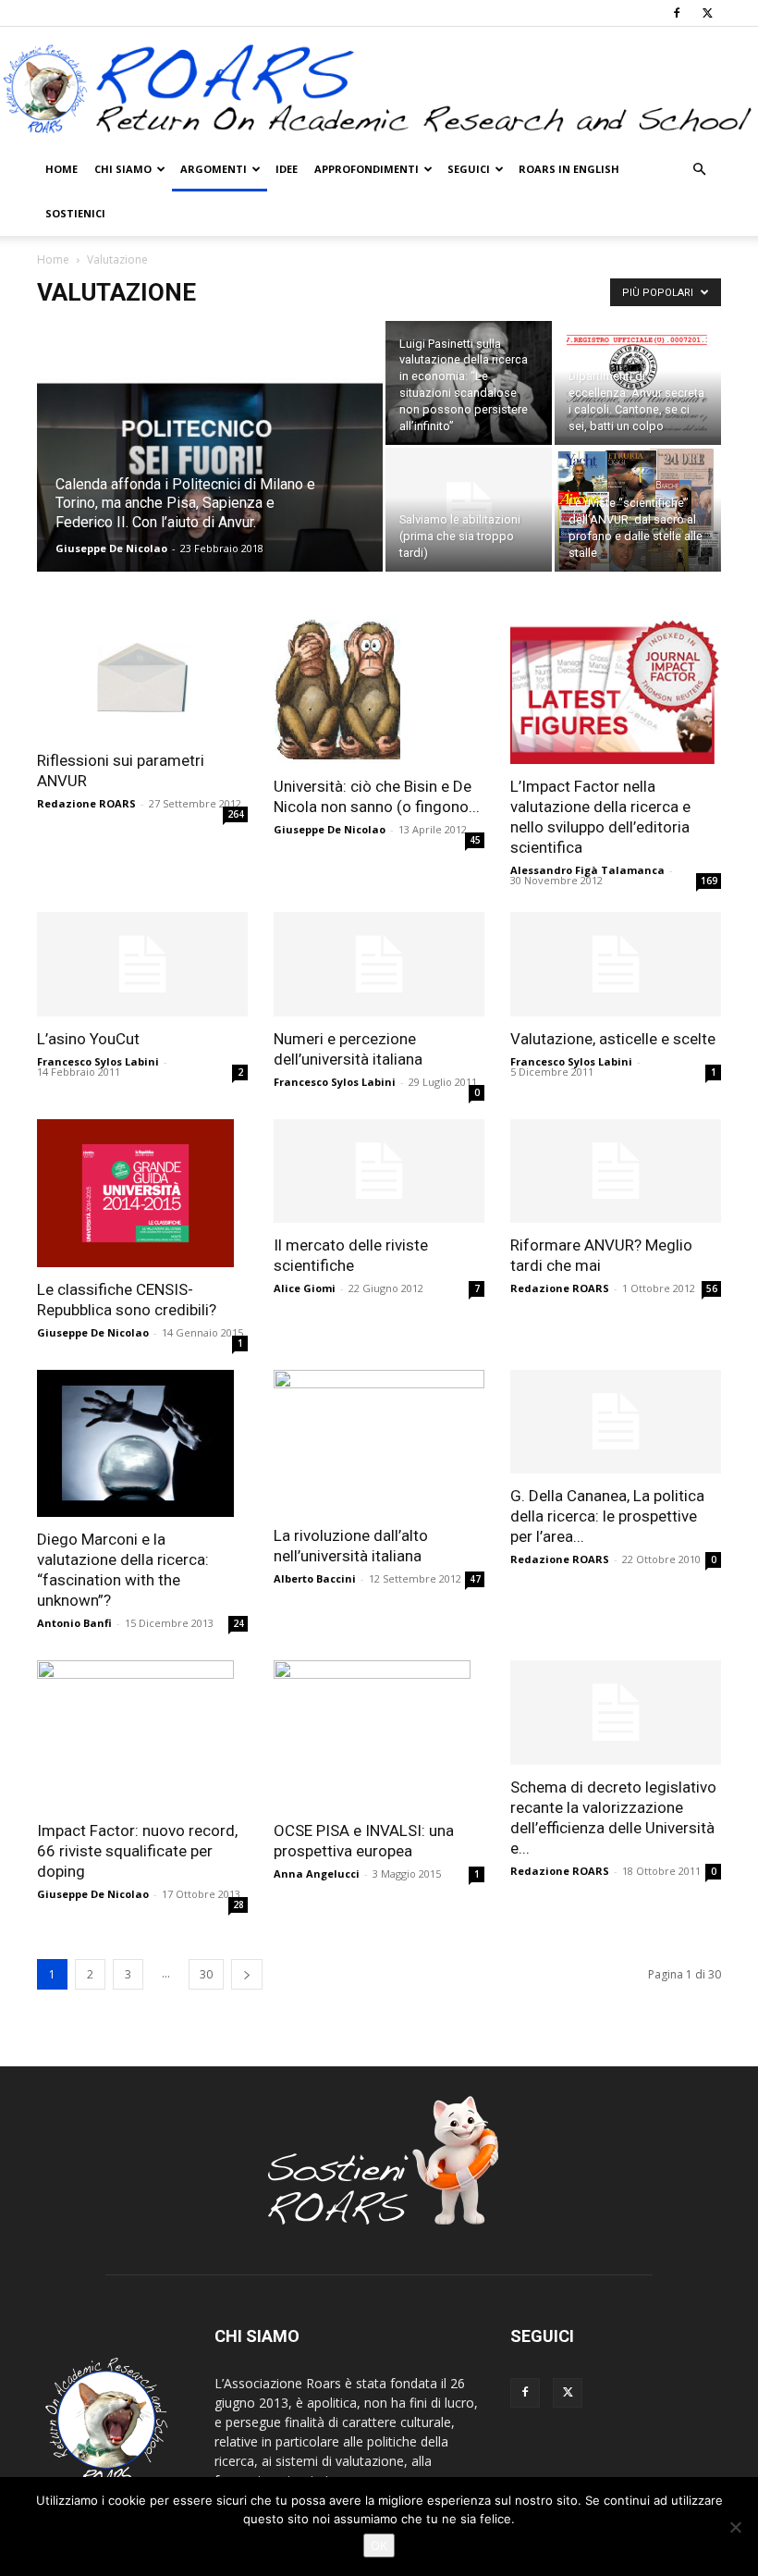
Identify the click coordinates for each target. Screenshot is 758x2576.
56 (712, 1288)
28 (238, 1904)
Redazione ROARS (86, 803)
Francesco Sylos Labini (98, 1061)
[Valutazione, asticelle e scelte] (616, 964)
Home (61, 169)
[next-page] (247, 1974)
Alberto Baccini (315, 1578)
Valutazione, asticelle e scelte (613, 1039)
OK (379, 2545)
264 (236, 814)
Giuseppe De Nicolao (111, 548)
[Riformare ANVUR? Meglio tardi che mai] (616, 1171)
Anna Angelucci (317, 1873)
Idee (287, 169)
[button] (699, 170)
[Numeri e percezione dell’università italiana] (379, 964)
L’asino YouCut (88, 1039)
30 (206, 1974)
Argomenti (214, 169)
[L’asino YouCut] (142, 964)
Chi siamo (123, 169)
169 (709, 881)
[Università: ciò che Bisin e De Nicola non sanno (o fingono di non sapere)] (379, 690)
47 (475, 1579)
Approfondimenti (367, 169)
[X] (707, 13)
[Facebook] (677, 13)
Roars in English (569, 169)
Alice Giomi (305, 1288)
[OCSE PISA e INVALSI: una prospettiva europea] (379, 1734)
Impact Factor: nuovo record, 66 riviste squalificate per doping (137, 1851)
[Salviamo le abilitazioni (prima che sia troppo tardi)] (469, 510)
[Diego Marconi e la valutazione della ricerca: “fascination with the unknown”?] (142, 1444)
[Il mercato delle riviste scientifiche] (379, 1171)
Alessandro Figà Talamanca (587, 870)
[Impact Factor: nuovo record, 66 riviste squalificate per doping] (142, 1734)
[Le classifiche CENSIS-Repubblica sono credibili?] (142, 1193)
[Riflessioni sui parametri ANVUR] (142, 677)
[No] (735, 2527)
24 (238, 1623)
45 (475, 840)
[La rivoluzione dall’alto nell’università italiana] (379, 1442)
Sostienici (75, 213)
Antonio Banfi (74, 1623)
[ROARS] (379, 88)
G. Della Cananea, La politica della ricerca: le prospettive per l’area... (607, 1516)
